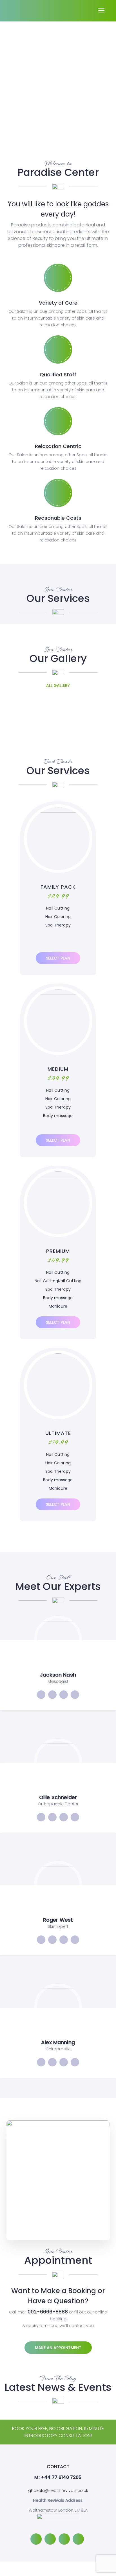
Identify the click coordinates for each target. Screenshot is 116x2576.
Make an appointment (58, 2348)
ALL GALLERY (58, 685)
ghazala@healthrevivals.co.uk (58, 2490)
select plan (58, 958)
